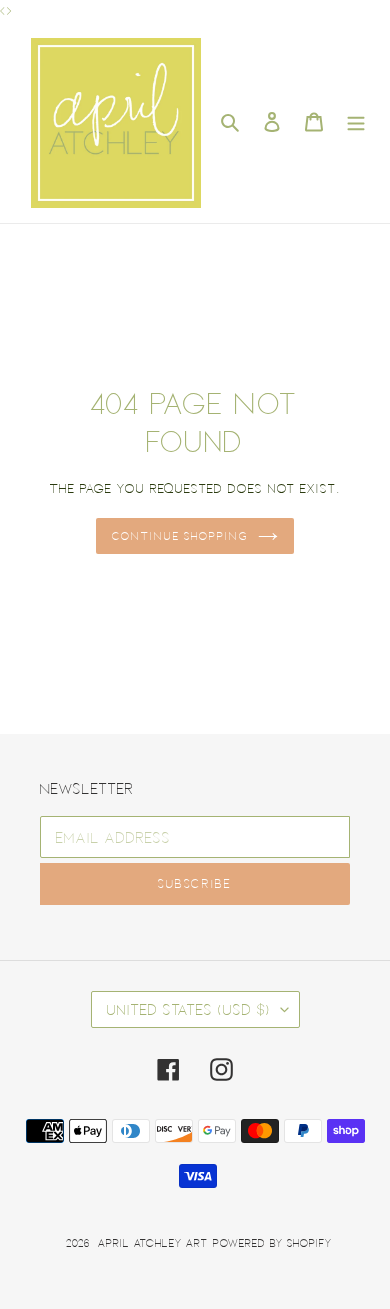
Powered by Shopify (272, 1243)
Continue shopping (180, 536)
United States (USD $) (189, 1009)
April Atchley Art (153, 1243)
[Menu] (356, 122)
